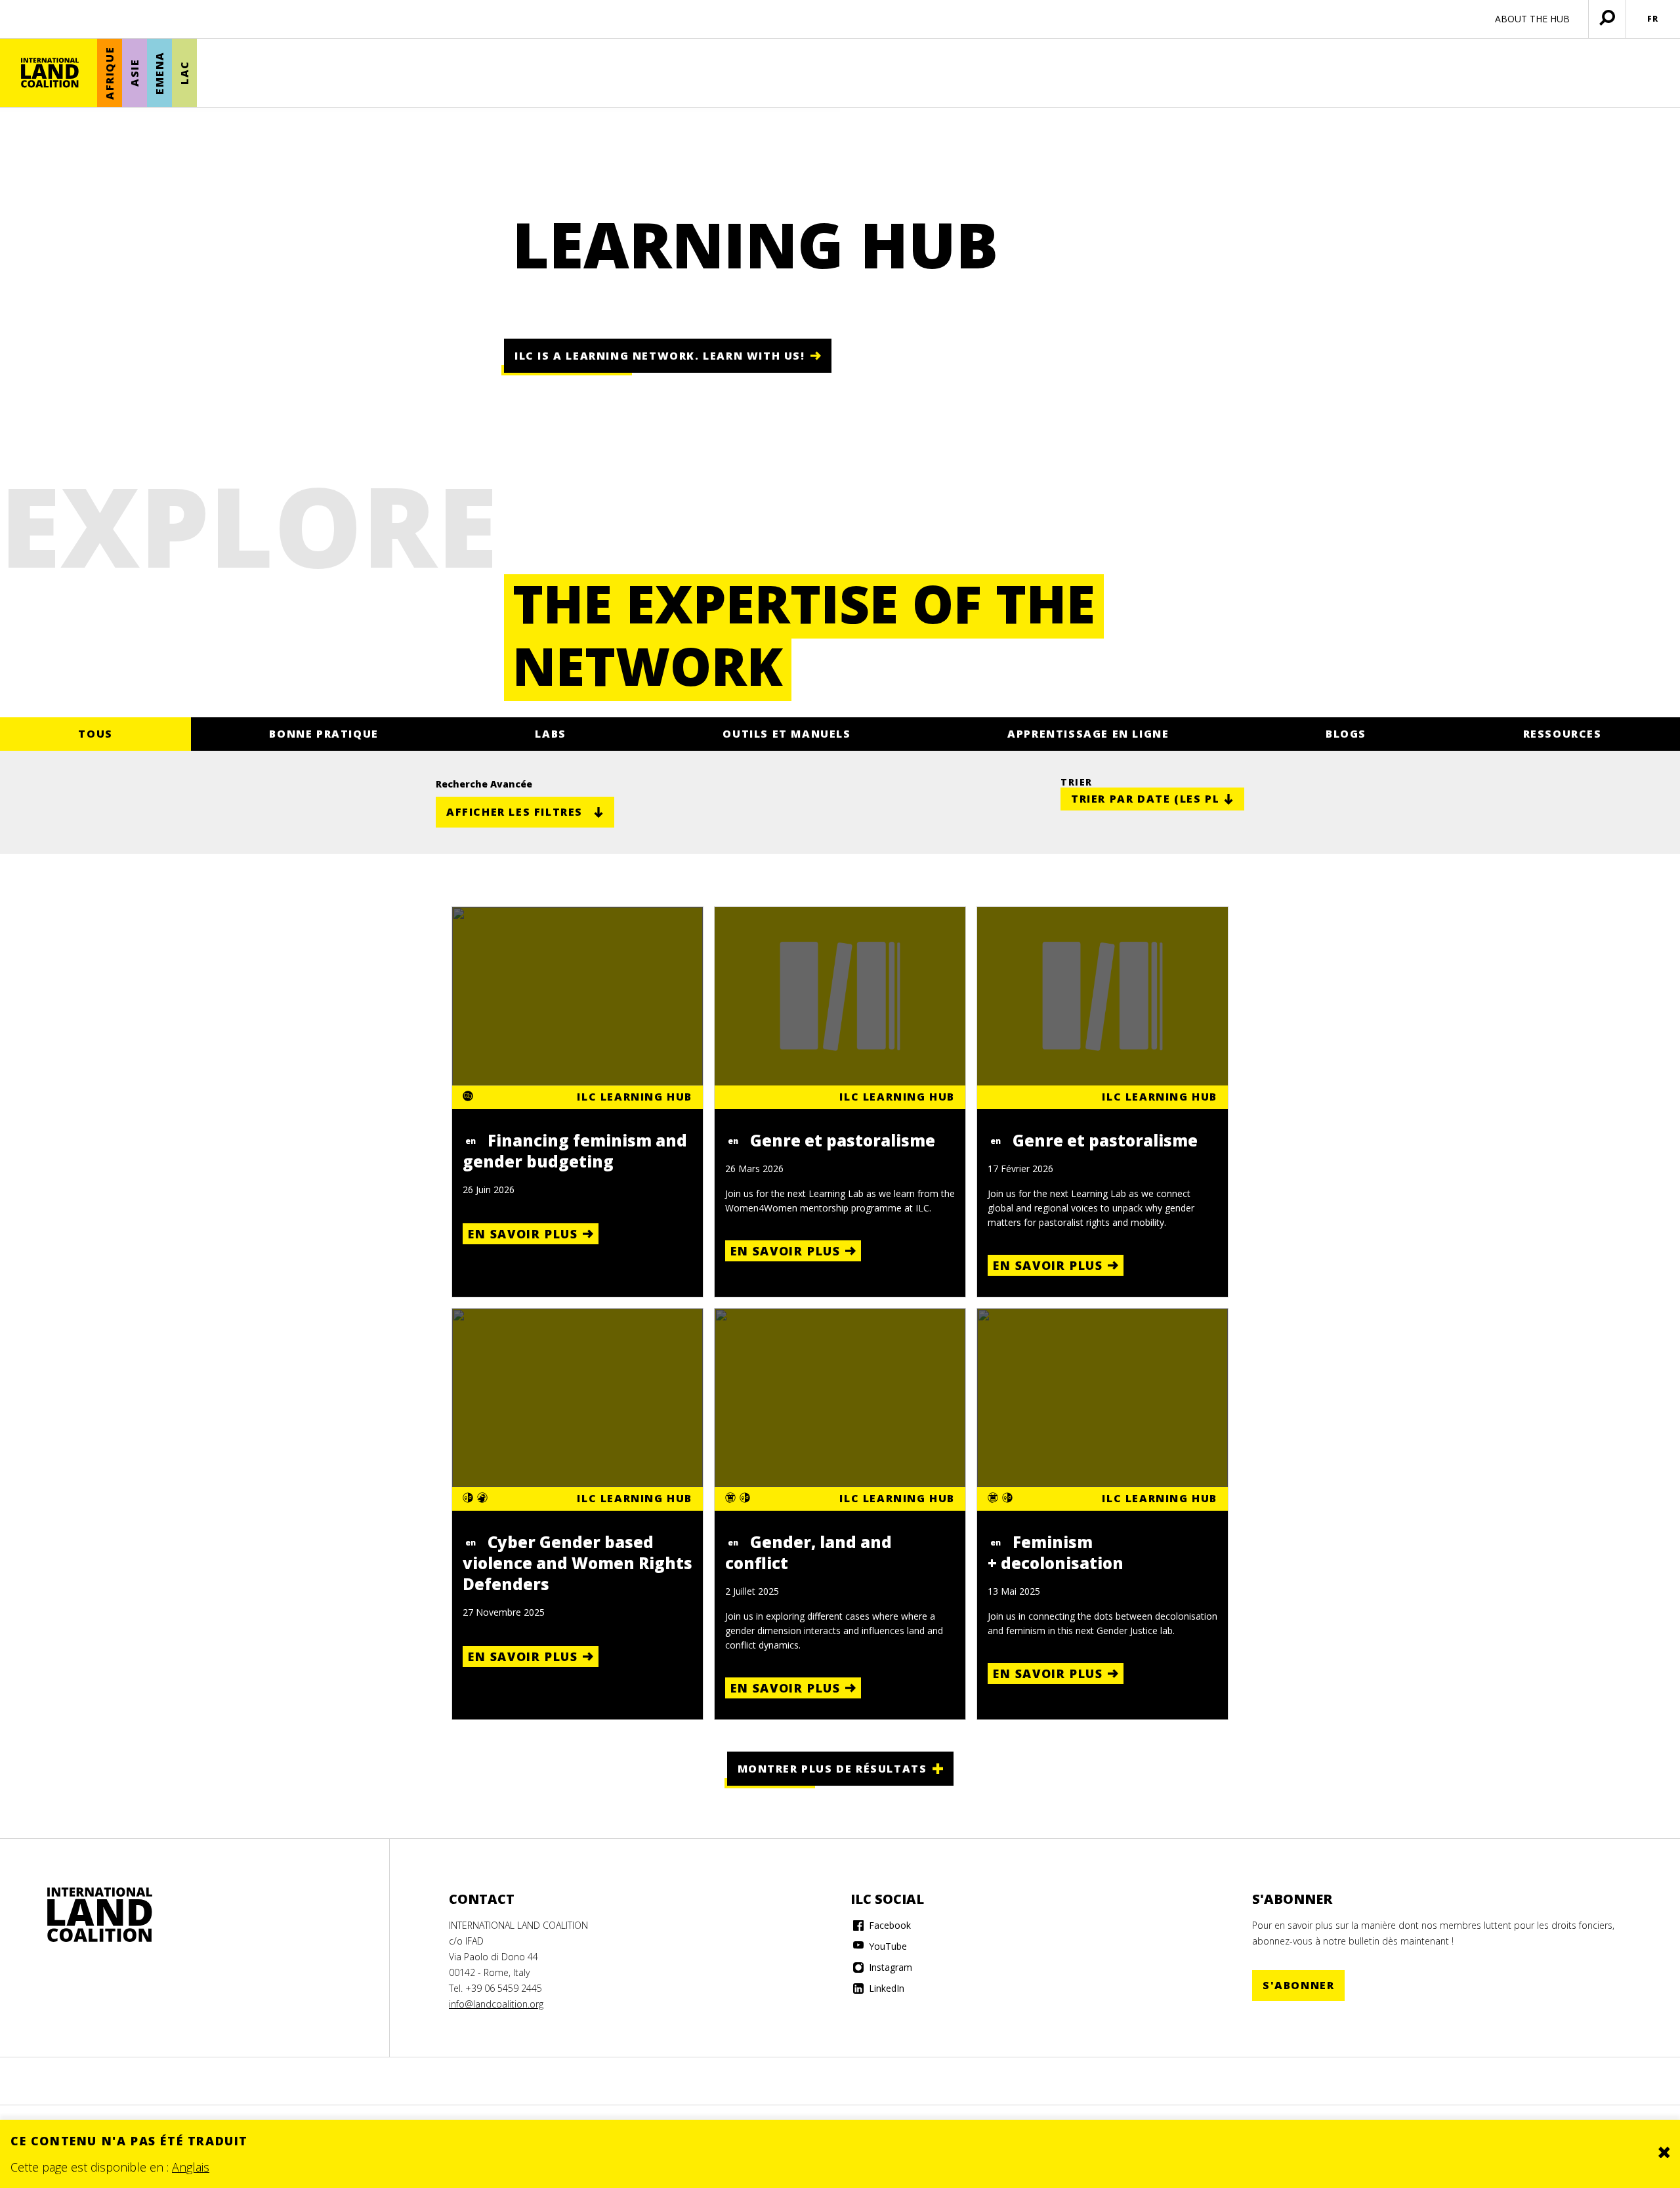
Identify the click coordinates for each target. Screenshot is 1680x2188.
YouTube (887, 1946)
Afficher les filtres (514, 812)
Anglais (191, 2167)
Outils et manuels (787, 734)
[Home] (100, 1915)
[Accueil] (50, 73)
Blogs (1346, 734)
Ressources (1563, 734)
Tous (95, 734)
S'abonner (1298, 1985)
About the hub (1532, 19)
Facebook (889, 1925)
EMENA (159, 73)
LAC (184, 73)
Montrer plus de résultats (832, 1769)
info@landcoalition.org (496, 2004)
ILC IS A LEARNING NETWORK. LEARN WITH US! (660, 356)
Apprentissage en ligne (1088, 734)
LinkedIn (885, 1988)
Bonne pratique (324, 734)
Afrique (110, 73)
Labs (550, 734)
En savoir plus (523, 1234)
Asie (135, 73)
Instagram (889, 1967)
